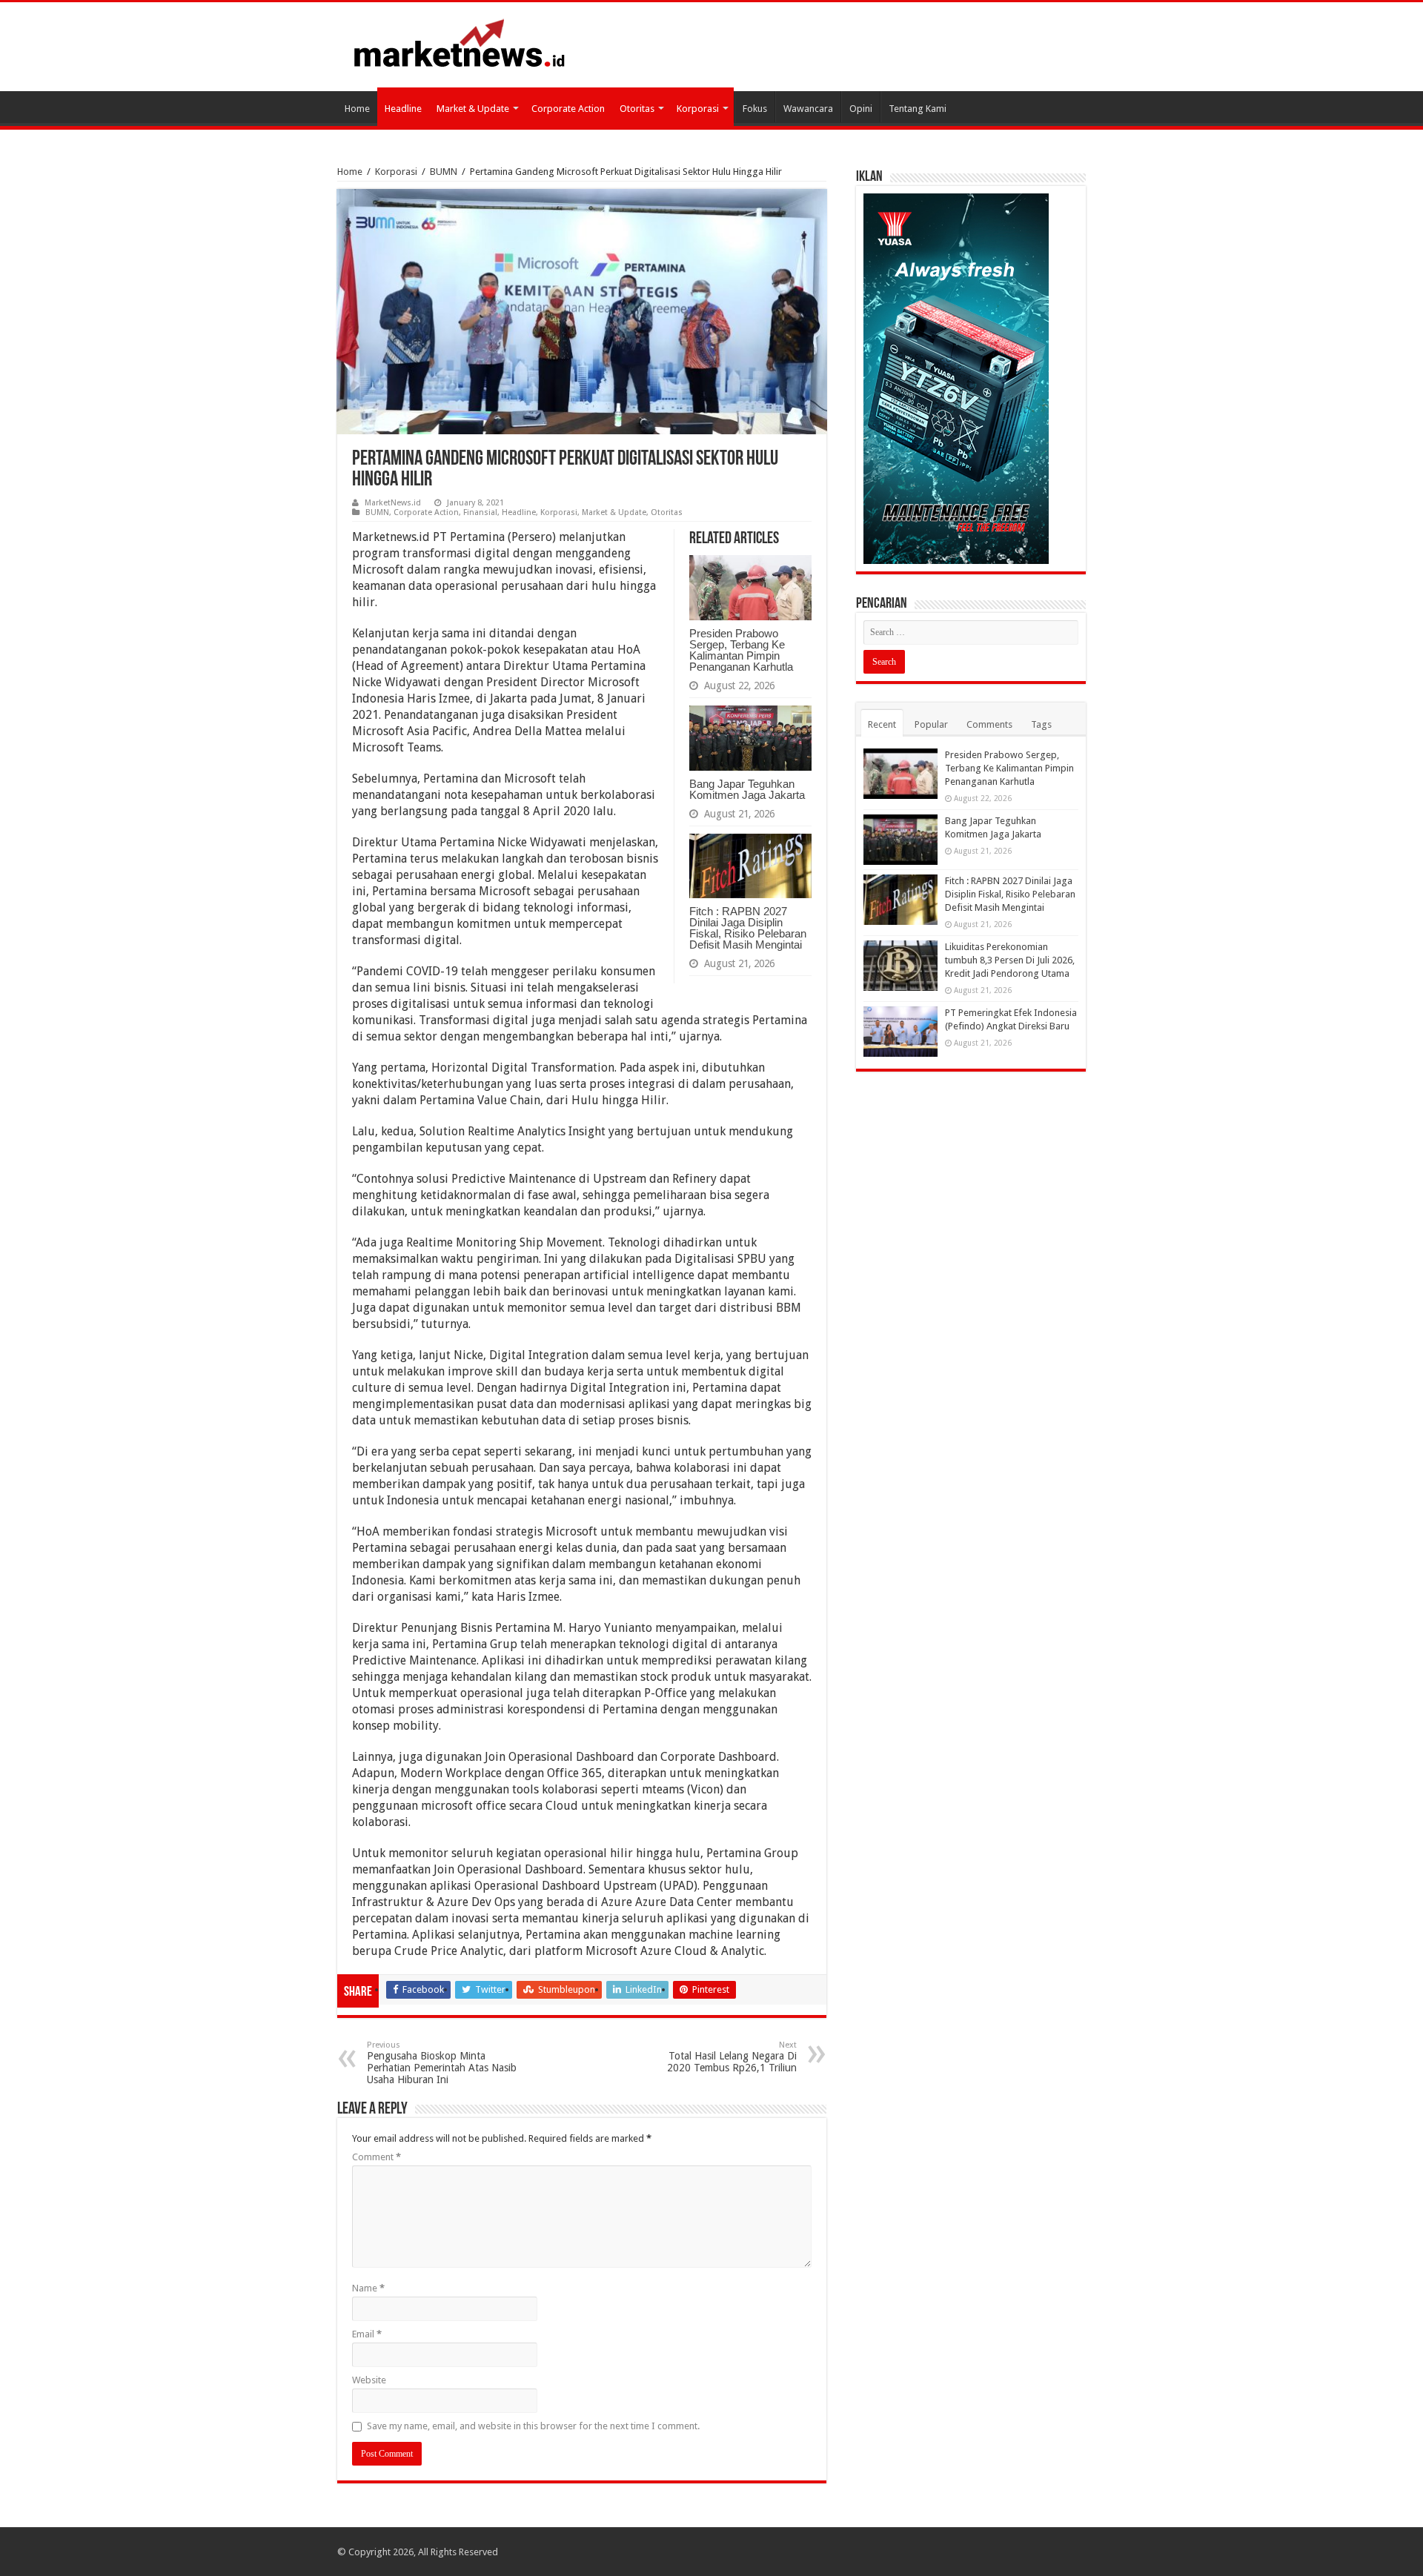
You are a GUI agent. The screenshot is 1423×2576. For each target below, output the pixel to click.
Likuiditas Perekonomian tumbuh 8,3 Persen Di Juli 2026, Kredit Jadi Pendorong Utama (1010, 960)
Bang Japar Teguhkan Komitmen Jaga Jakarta (747, 789)
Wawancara (808, 109)
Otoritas (637, 109)
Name (368, 2288)
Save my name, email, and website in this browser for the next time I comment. (533, 2426)
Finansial (480, 512)
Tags (1041, 724)
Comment (377, 2157)
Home (357, 109)
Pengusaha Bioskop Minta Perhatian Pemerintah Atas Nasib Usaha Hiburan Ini (442, 2063)
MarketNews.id (393, 503)
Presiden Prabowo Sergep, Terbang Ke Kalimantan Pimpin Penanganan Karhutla (741, 650)
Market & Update (473, 109)
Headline (403, 109)
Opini (861, 109)
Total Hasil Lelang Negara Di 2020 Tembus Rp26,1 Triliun (732, 2057)
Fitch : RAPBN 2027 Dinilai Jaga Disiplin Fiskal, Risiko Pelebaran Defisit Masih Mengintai (748, 928)
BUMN (444, 172)
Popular (931, 724)
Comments (989, 724)
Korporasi (698, 109)
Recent (882, 724)
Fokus (755, 109)
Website (369, 2380)
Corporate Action (568, 109)
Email (367, 2334)
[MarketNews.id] (460, 42)
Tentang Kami (918, 109)
